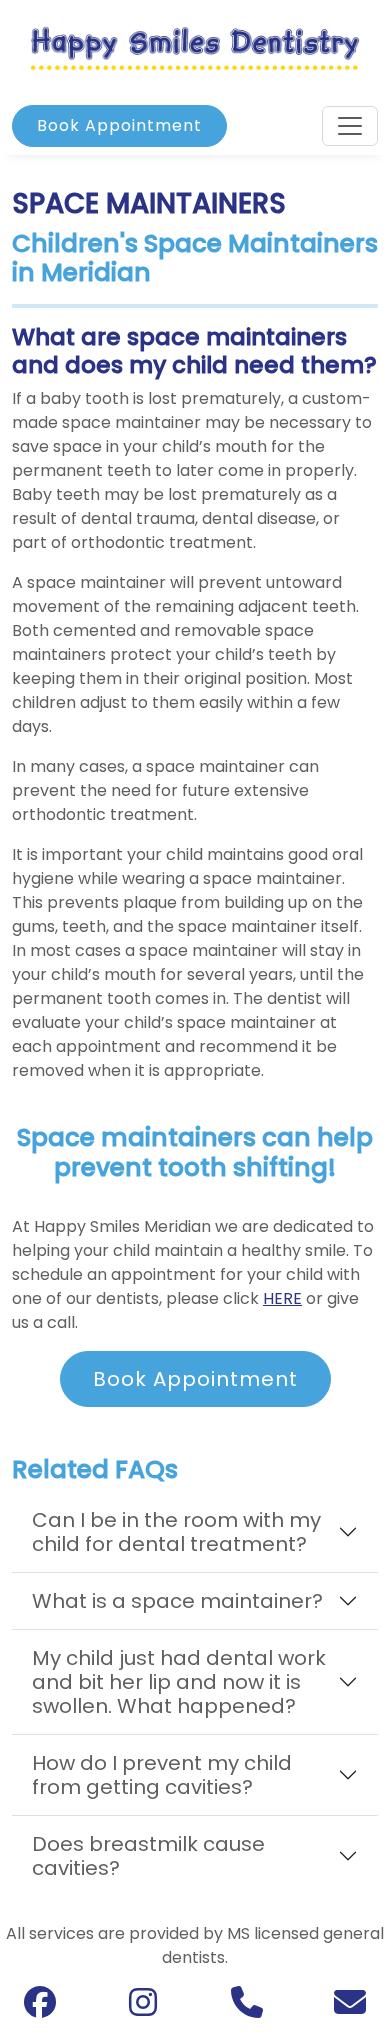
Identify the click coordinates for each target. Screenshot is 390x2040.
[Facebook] (40, 2007)
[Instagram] (143, 2007)
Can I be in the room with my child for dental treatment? (176, 1532)
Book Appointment (119, 125)
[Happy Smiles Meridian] (195, 47)
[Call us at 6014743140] (247, 2008)
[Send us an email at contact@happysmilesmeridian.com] (350, 2008)
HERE (282, 1298)
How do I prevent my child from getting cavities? (162, 1775)
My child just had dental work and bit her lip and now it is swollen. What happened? (179, 1682)
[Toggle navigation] (350, 126)
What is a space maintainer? (177, 1601)
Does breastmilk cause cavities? (148, 1856)
